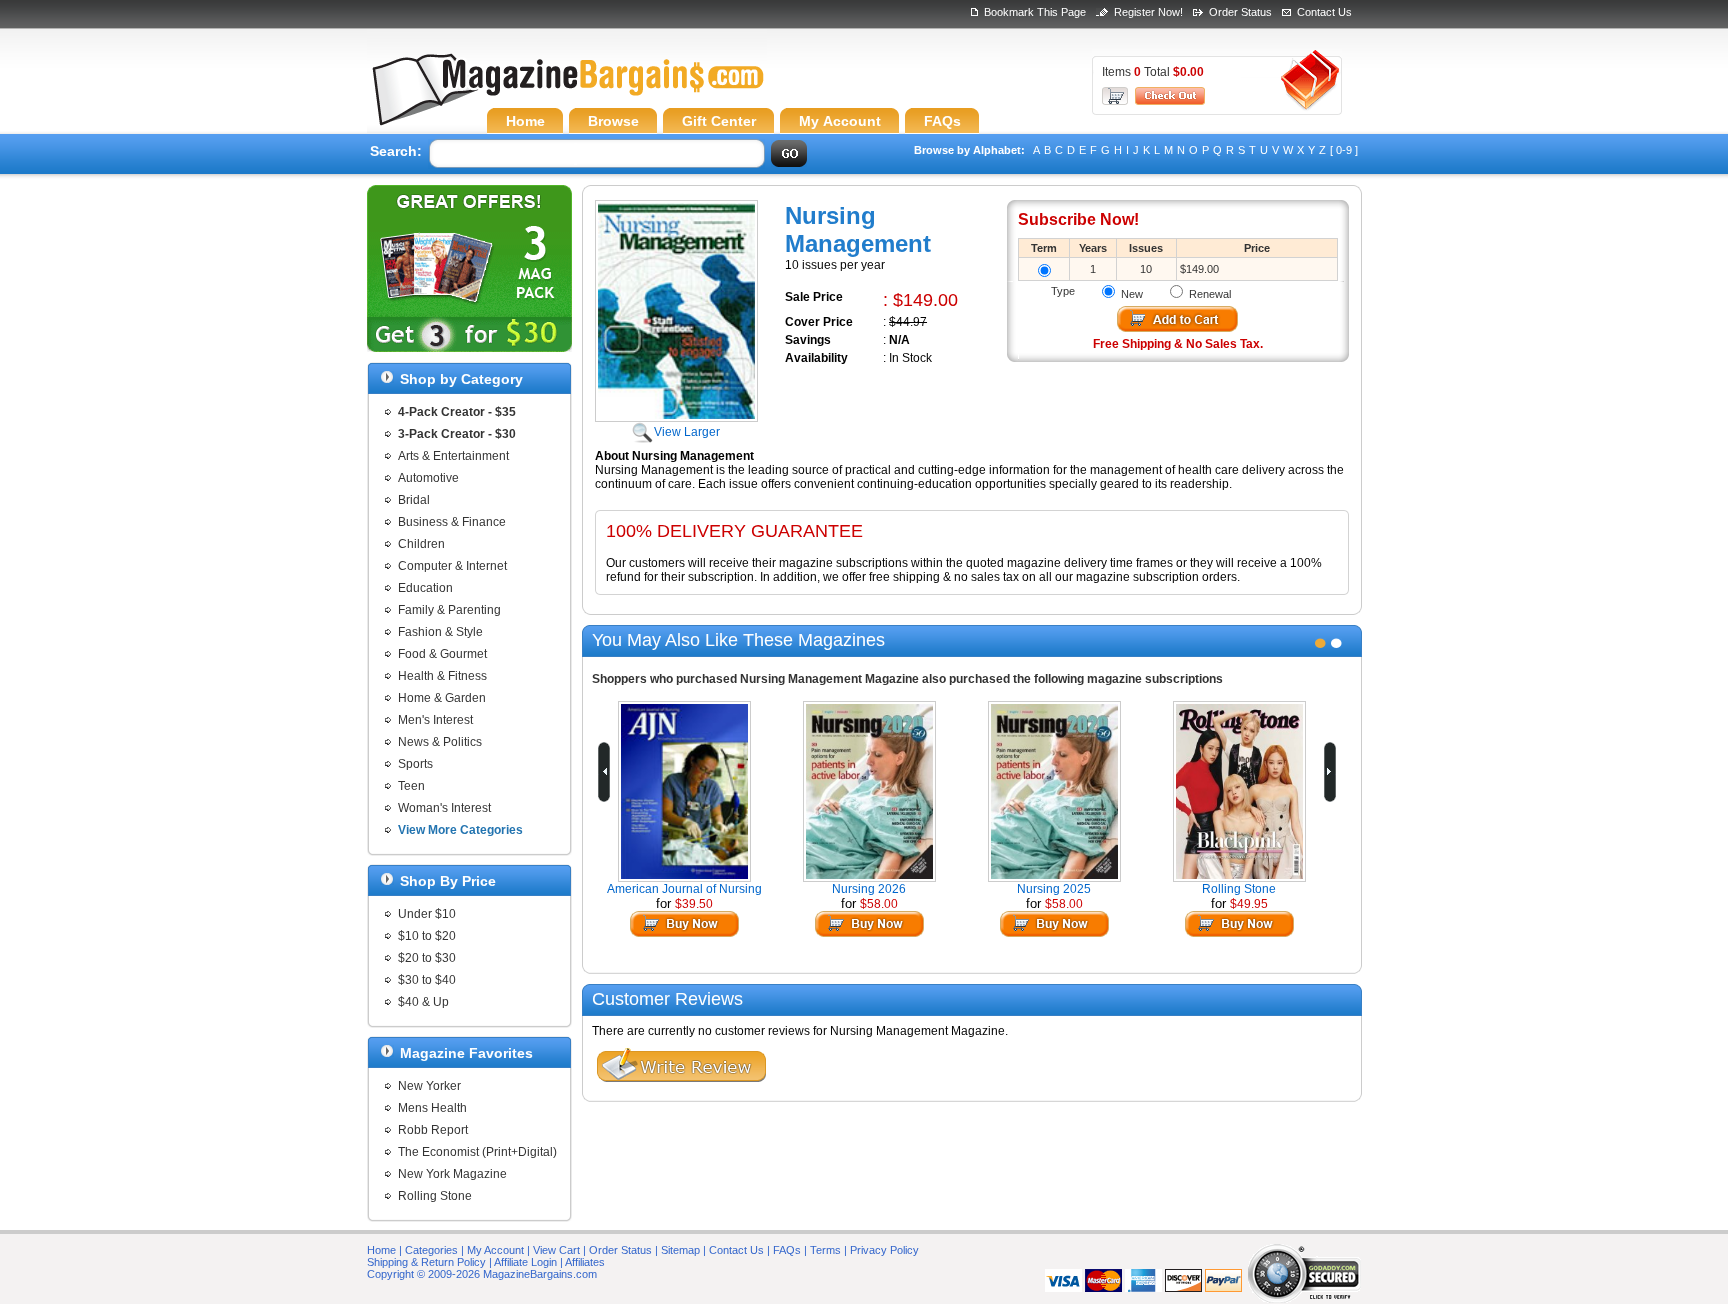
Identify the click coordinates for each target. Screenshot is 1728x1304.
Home (381, 1250)
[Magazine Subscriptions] (567, 95)
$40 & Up (423, 1002)
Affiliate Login (525, 1262)
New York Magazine (452, 1174)
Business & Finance (452, 522)
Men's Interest (435, 720)
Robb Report (433, 1130)
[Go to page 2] (1336, 643)
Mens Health (432, 1108)
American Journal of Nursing (684, 889)
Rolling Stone (435, 1196)
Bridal (414, 500)
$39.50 (694, 904)
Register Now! (1148, 12)
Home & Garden (442, 698)
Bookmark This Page (1035, 12)
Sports (415, 764)
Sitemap (680, 1250)
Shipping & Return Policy (426, 1262)
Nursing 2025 (1054, 889)
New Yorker (429, 1086)
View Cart (556, 1250)
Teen (411, 786)
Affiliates (585, 1262)
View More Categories (460, 830)
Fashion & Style (440, 632)
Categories (431, 1250)
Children (421, 544)
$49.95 (1249, 904)
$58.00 (879, 904)
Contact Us (1324, 12)
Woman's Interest (444, 808)
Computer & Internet (452, 566)
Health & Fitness (442, 676)
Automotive (428, 478)
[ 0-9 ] (1344, 150)
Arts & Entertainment (453, 456)
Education (425, 588)
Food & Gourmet (442, 654)
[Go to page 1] (1320, 643)
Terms (825, 1250)
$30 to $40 (427, 980)
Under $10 (427, 914)
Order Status (1240, 12)
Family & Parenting (449, 610)
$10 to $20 (427, 936)
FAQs (787, 1250)
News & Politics (440, 742)
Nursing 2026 (869, 889)
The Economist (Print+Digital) (477, 1152)
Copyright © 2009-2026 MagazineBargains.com (482, 1274)
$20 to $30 (427, 958)
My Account (495, 1250)
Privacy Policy (884, 1250)
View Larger (687, 432)
